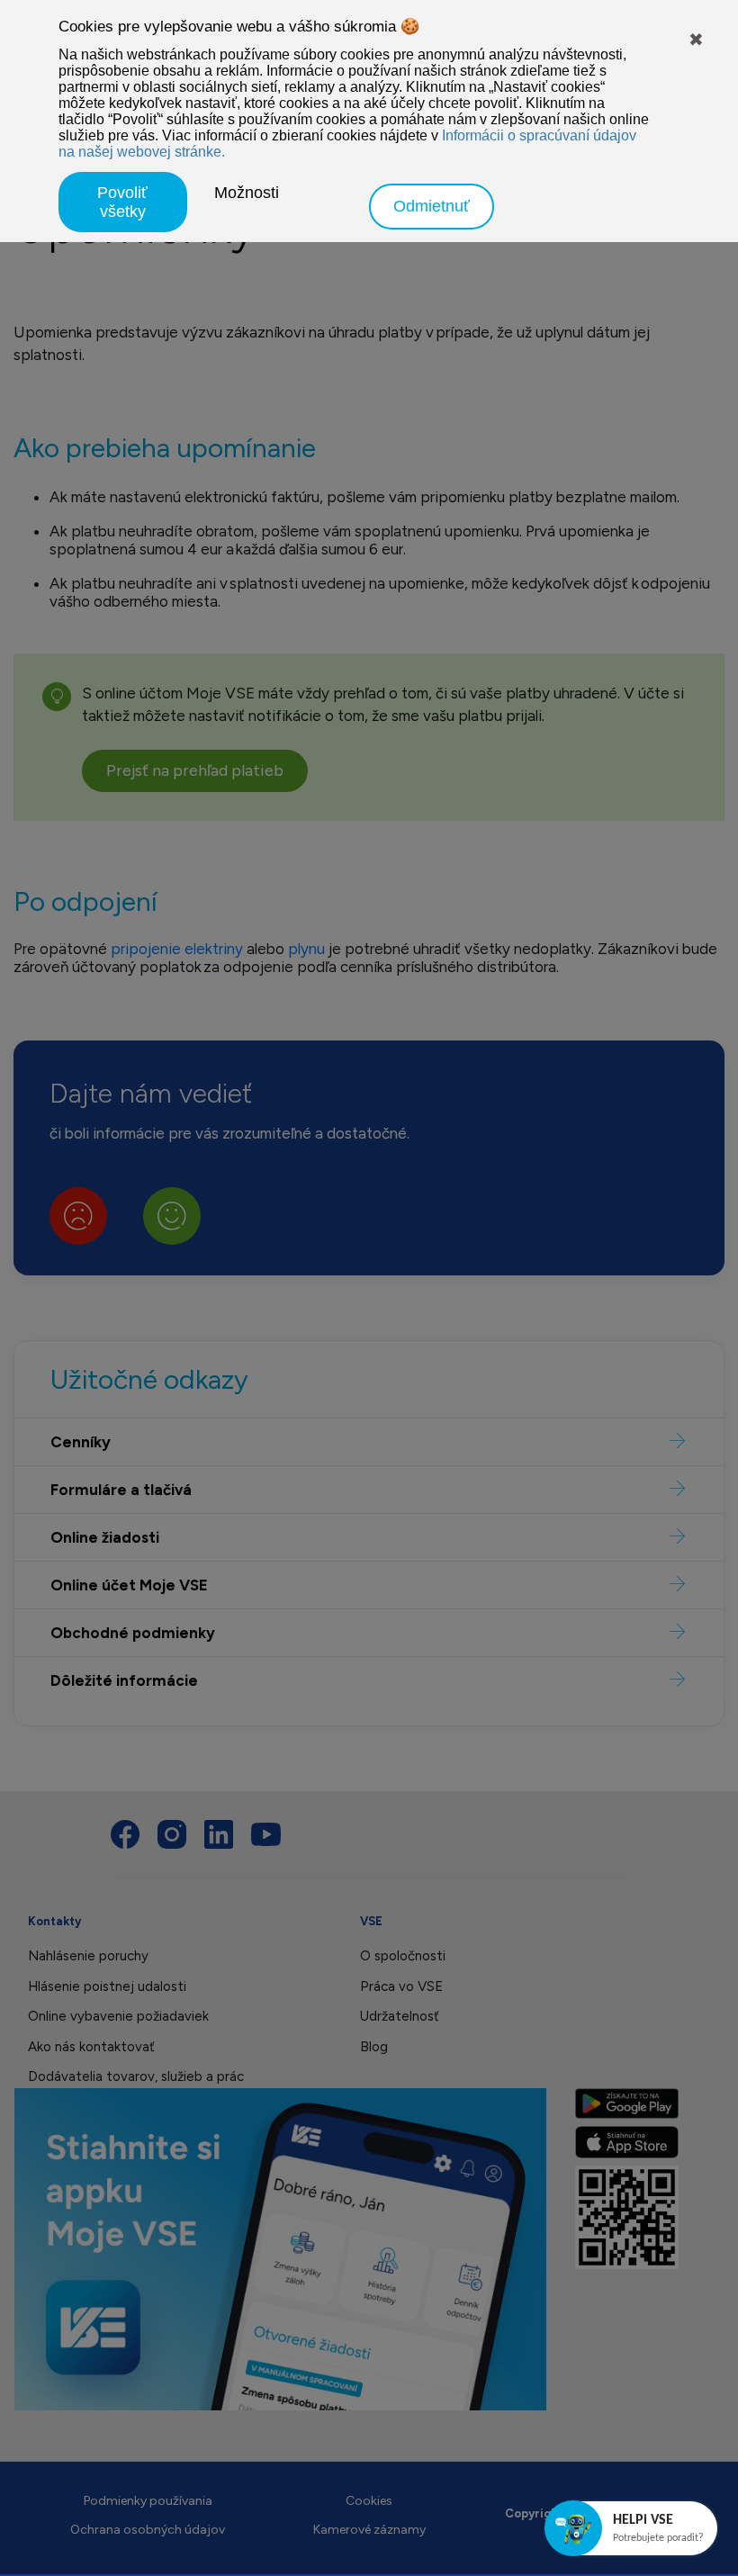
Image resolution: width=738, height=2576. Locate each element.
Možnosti (247, 193)
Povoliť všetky (122, 202)
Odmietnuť (432, 206)
